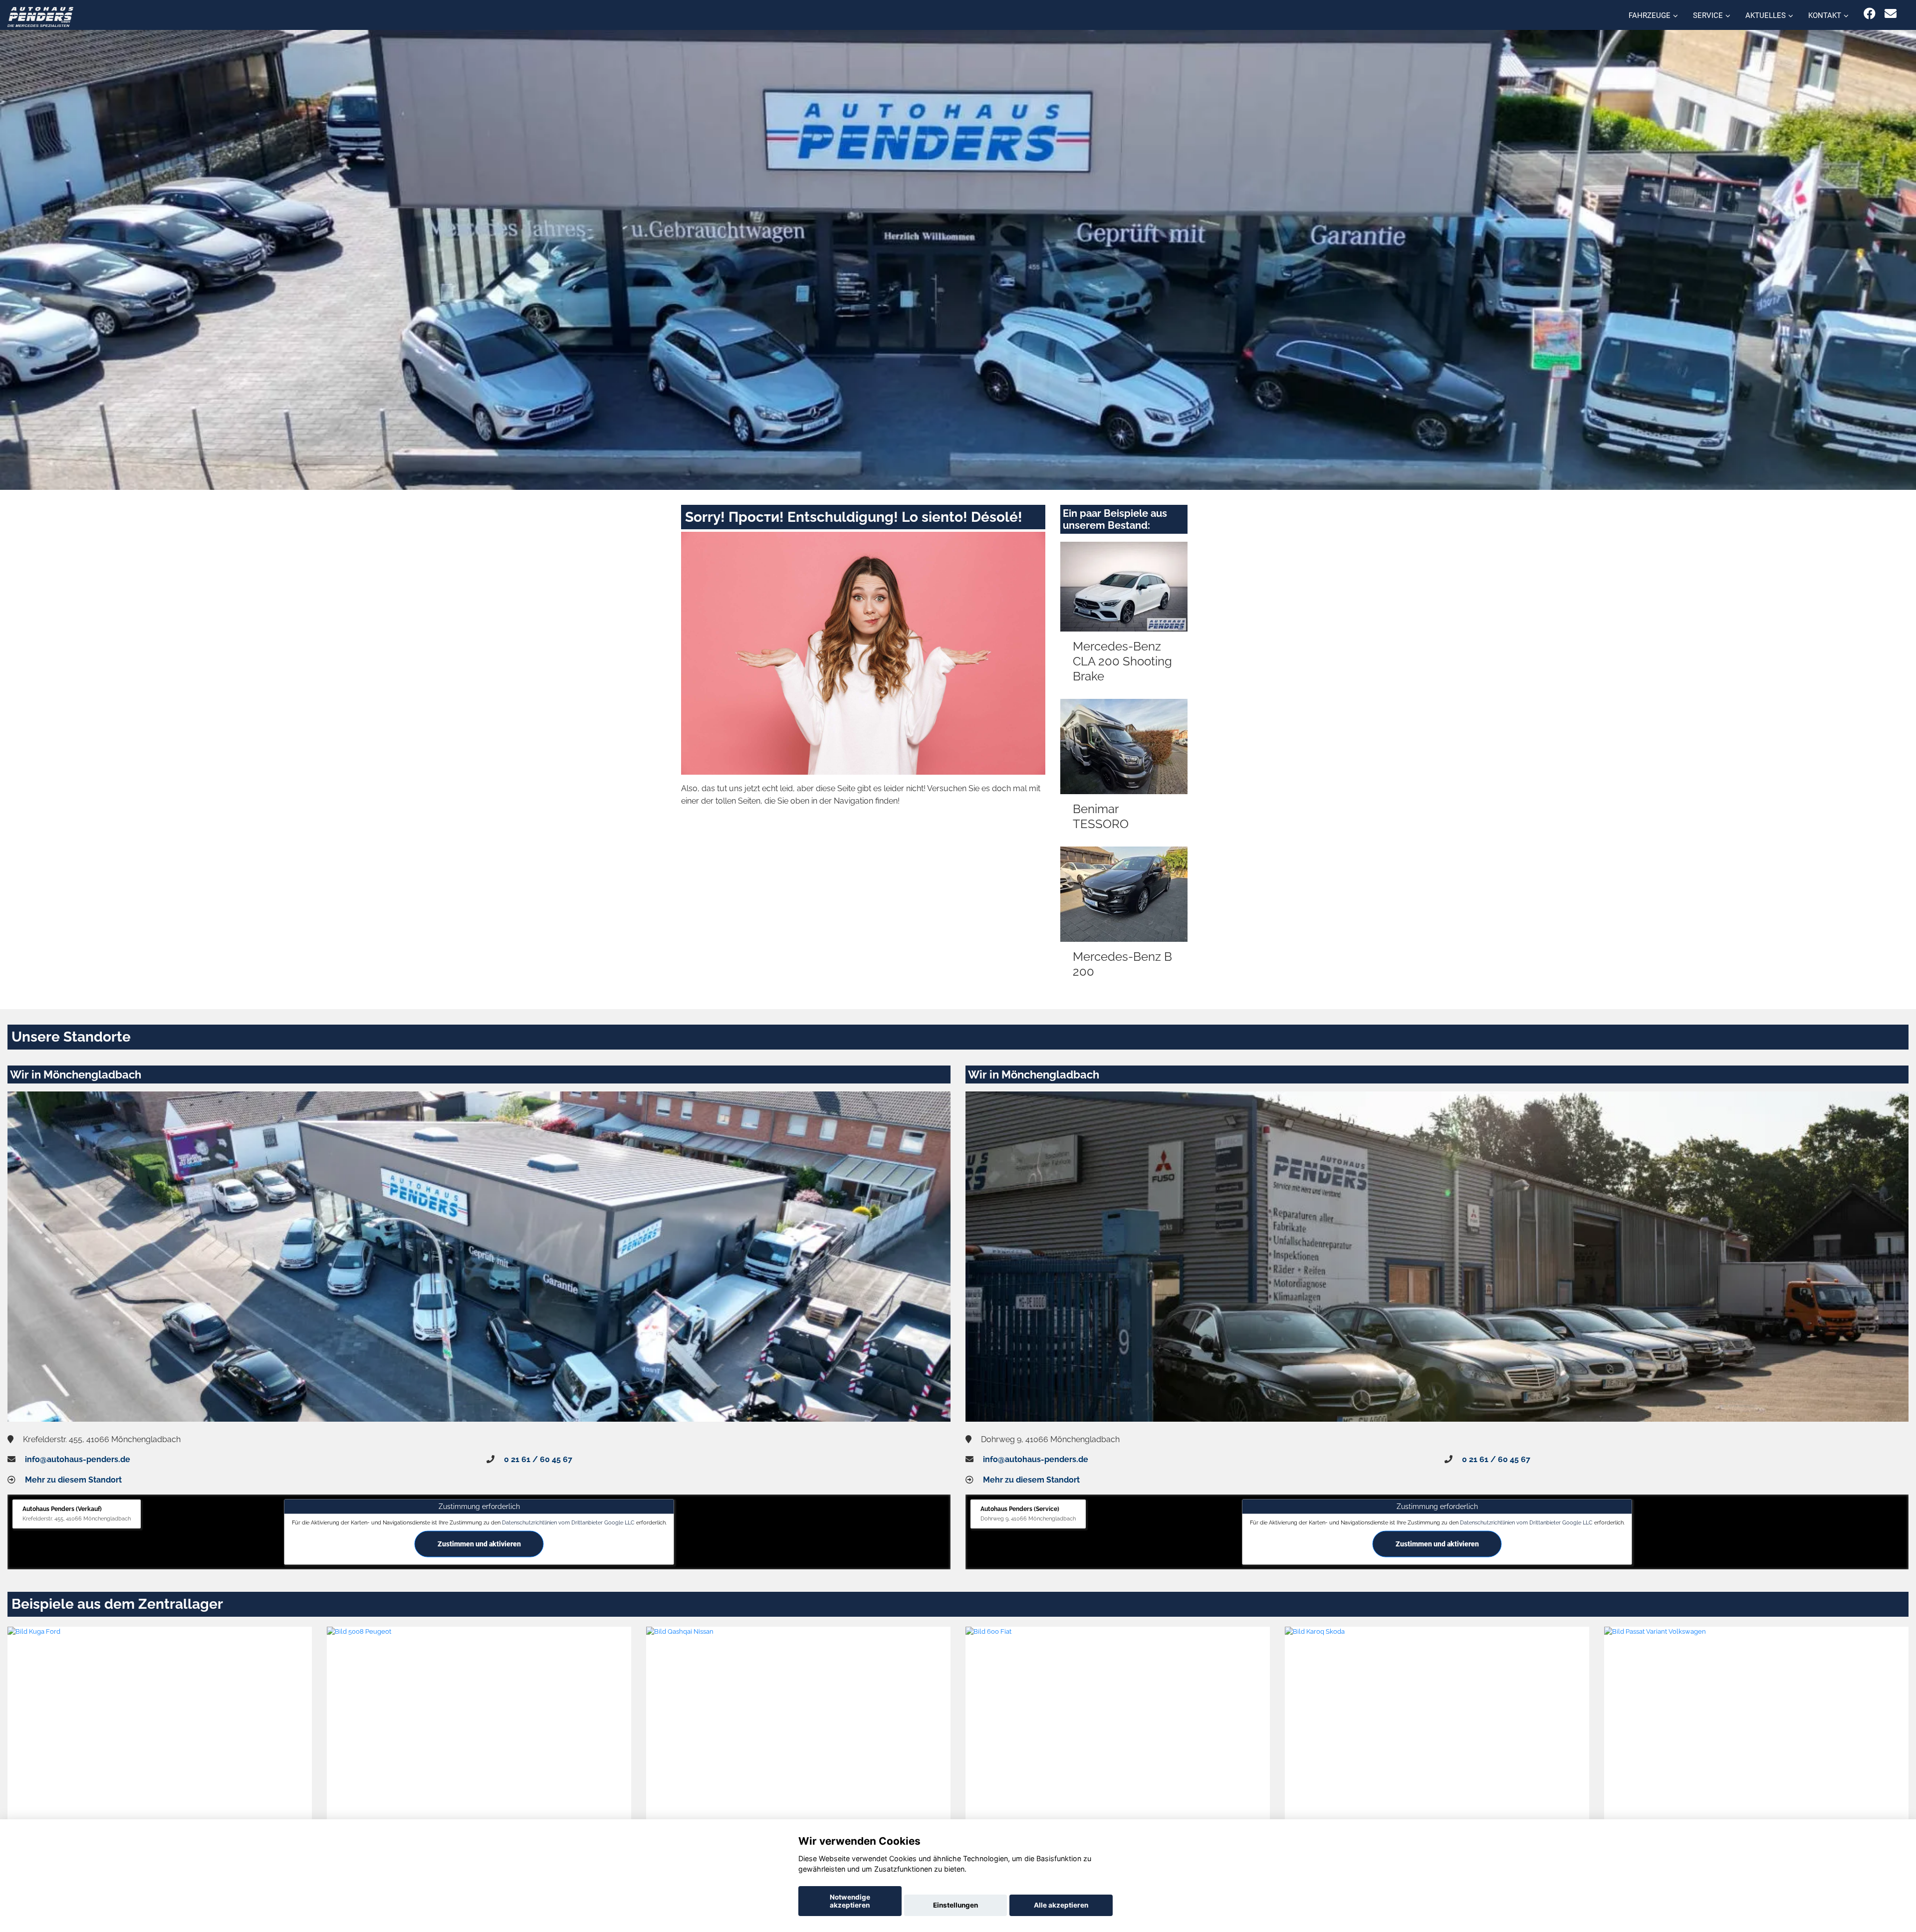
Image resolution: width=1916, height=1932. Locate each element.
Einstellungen (956, 1905)
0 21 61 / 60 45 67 (538, 1459)
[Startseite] (40, 16)
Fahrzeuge (1650, 15)
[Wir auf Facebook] (1870, 14)
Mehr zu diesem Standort (73, 1480)
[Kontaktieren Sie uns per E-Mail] (1891, 14)
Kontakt (1825, 15)
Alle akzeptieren (1061, 1905)
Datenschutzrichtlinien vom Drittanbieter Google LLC (568, 1522)
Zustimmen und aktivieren (479, 1543)
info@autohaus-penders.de (78, 1459)
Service (1708, 15)
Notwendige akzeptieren (850, 1901)
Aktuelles (1766, 15)
